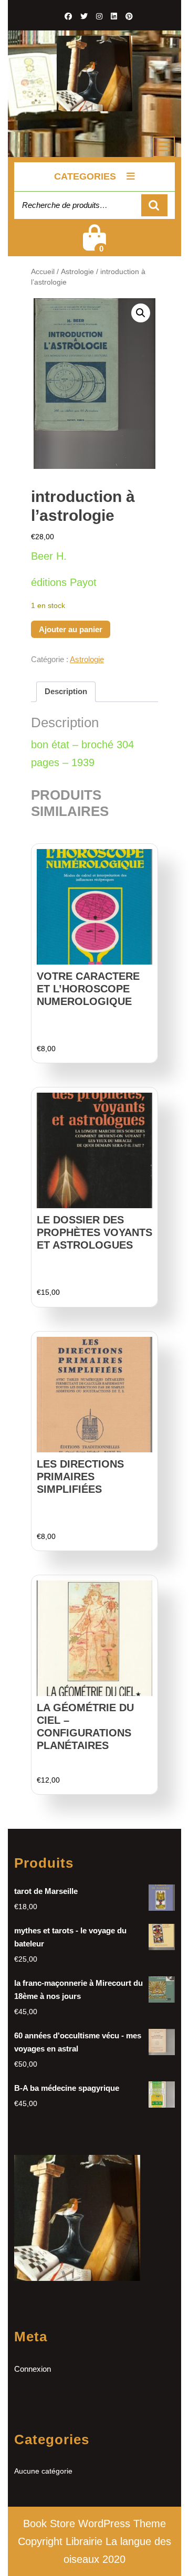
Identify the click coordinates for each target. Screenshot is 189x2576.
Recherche (154, 206)
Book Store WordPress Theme (94, 2523)
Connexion (33, 2369)
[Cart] (94, 244)
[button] (141, 313)
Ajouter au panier (71, 629)
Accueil (43, 272)
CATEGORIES (85, 176)
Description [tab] (66, 691)
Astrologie (77, 272)
